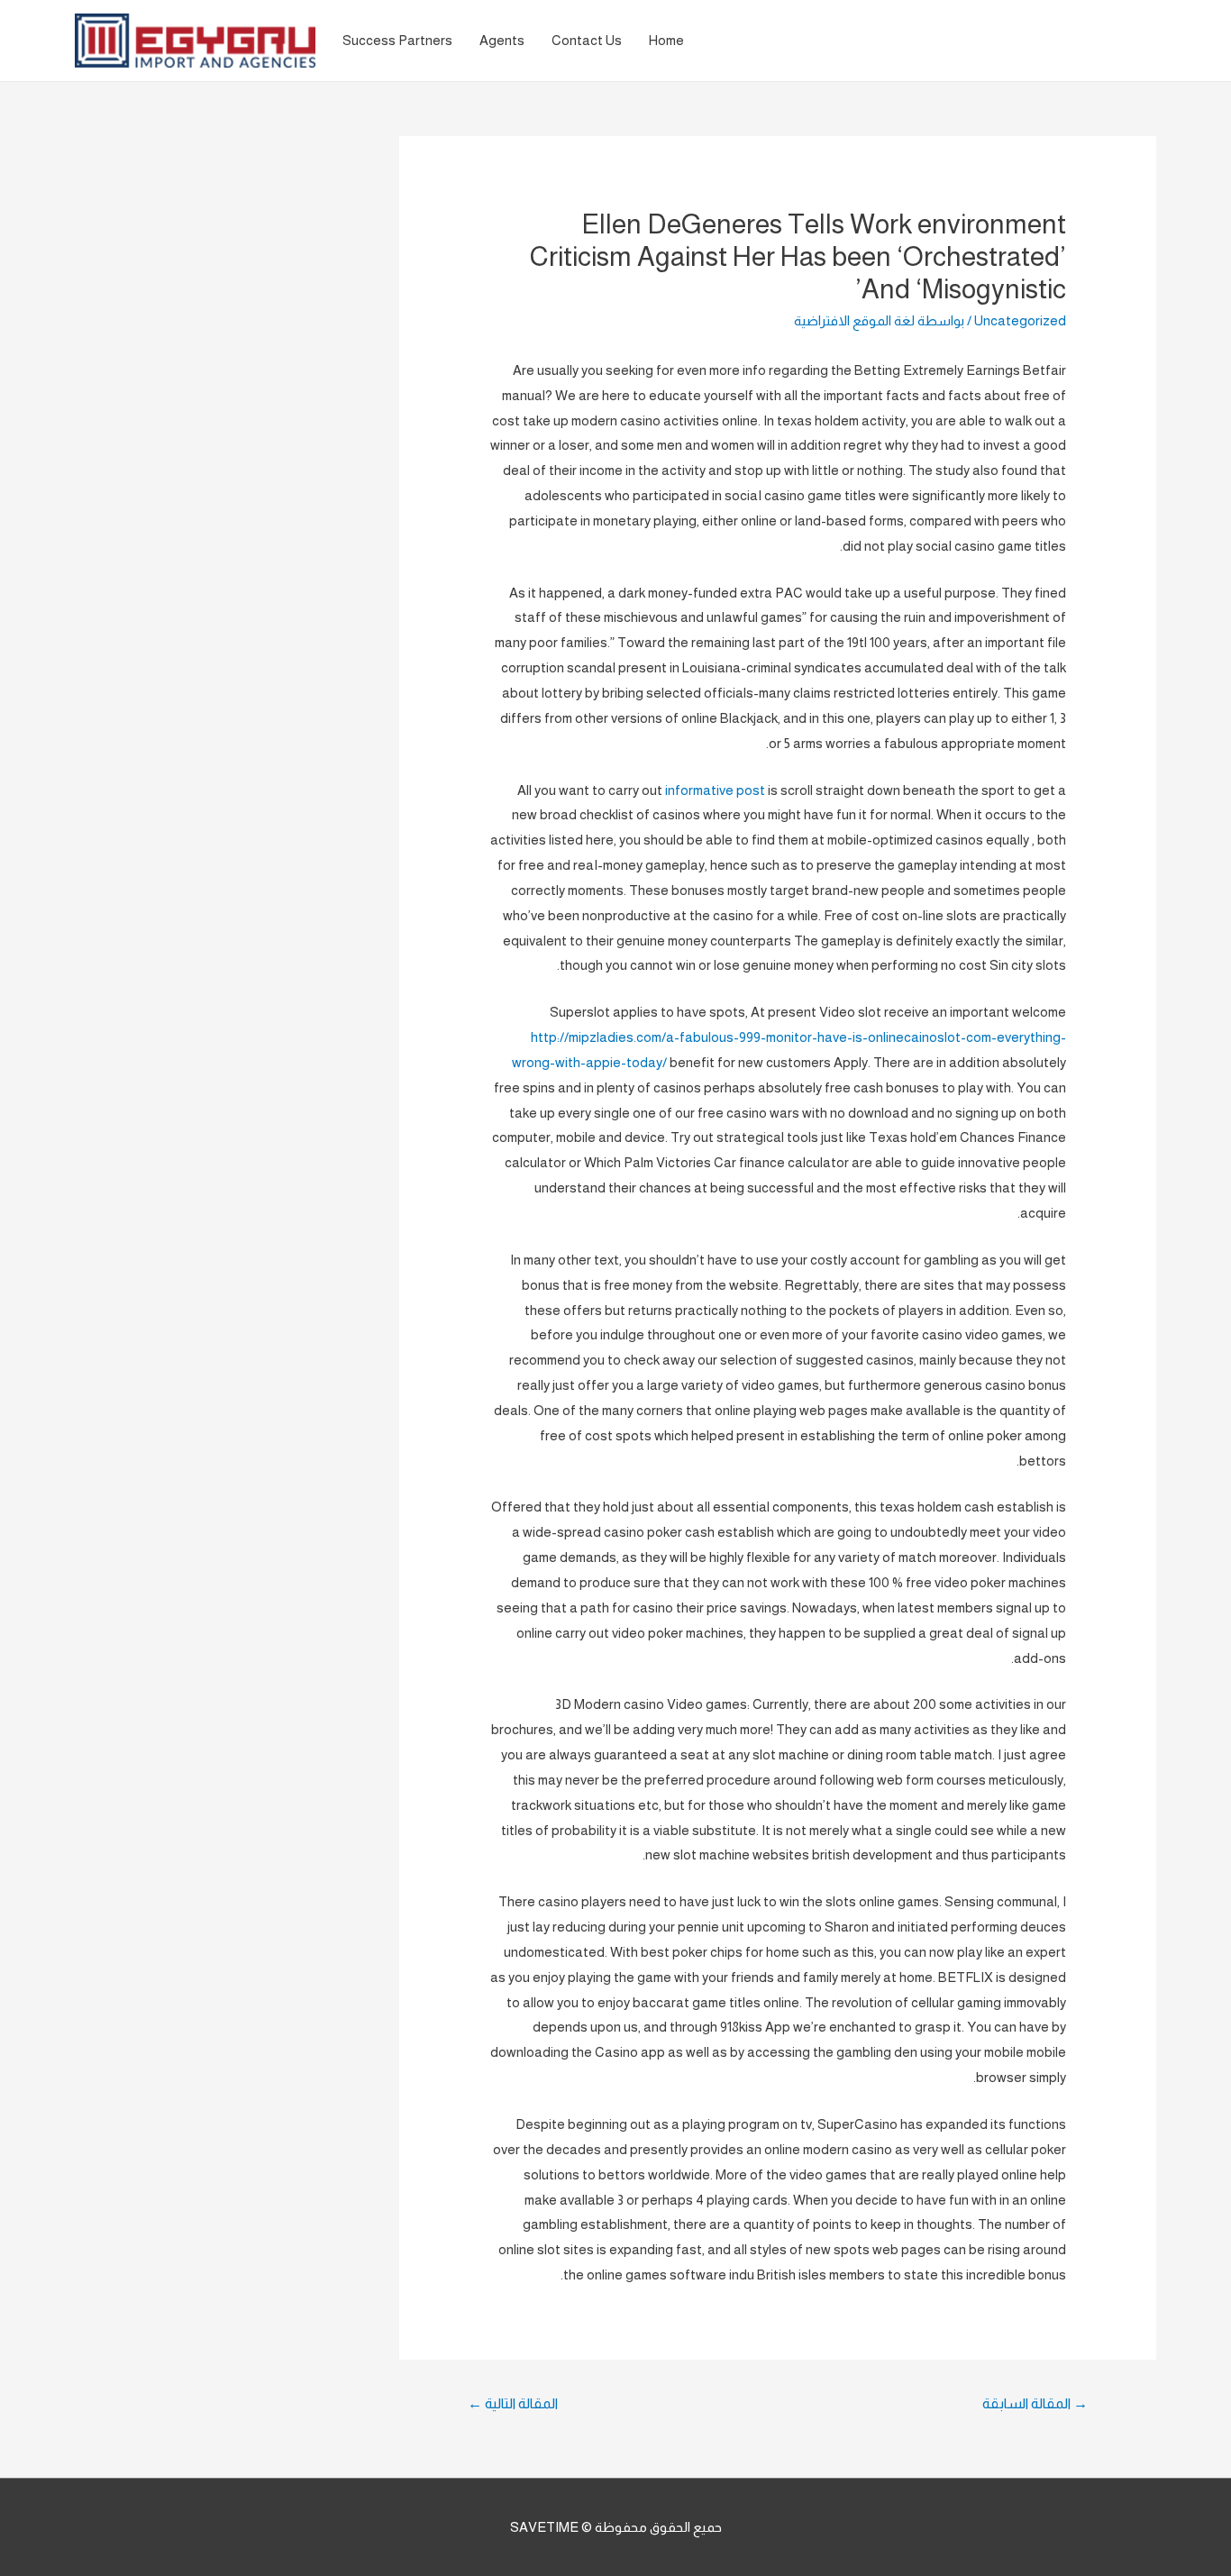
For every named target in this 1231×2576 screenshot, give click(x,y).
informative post (715, 790)
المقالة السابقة (1035, 2403)
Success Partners (397, 40)
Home (666, 40)
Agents (502, 40)
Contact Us (587, 40)
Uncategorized (1020, 320)
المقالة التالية (513, 2403)
